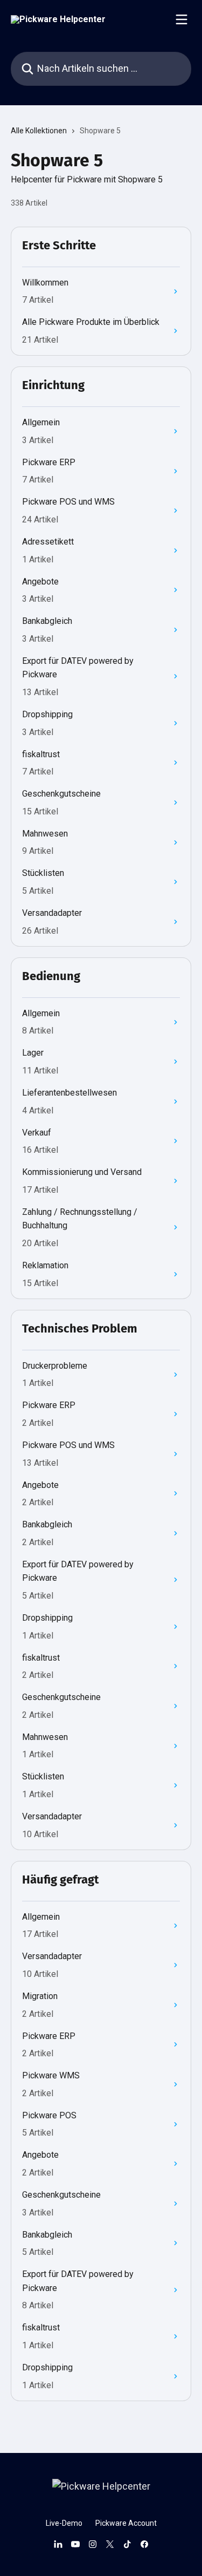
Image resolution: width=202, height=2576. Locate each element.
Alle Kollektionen (39, 131)
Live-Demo (64, 2523)
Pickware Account (126, 2523)
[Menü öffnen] (182, 19)
